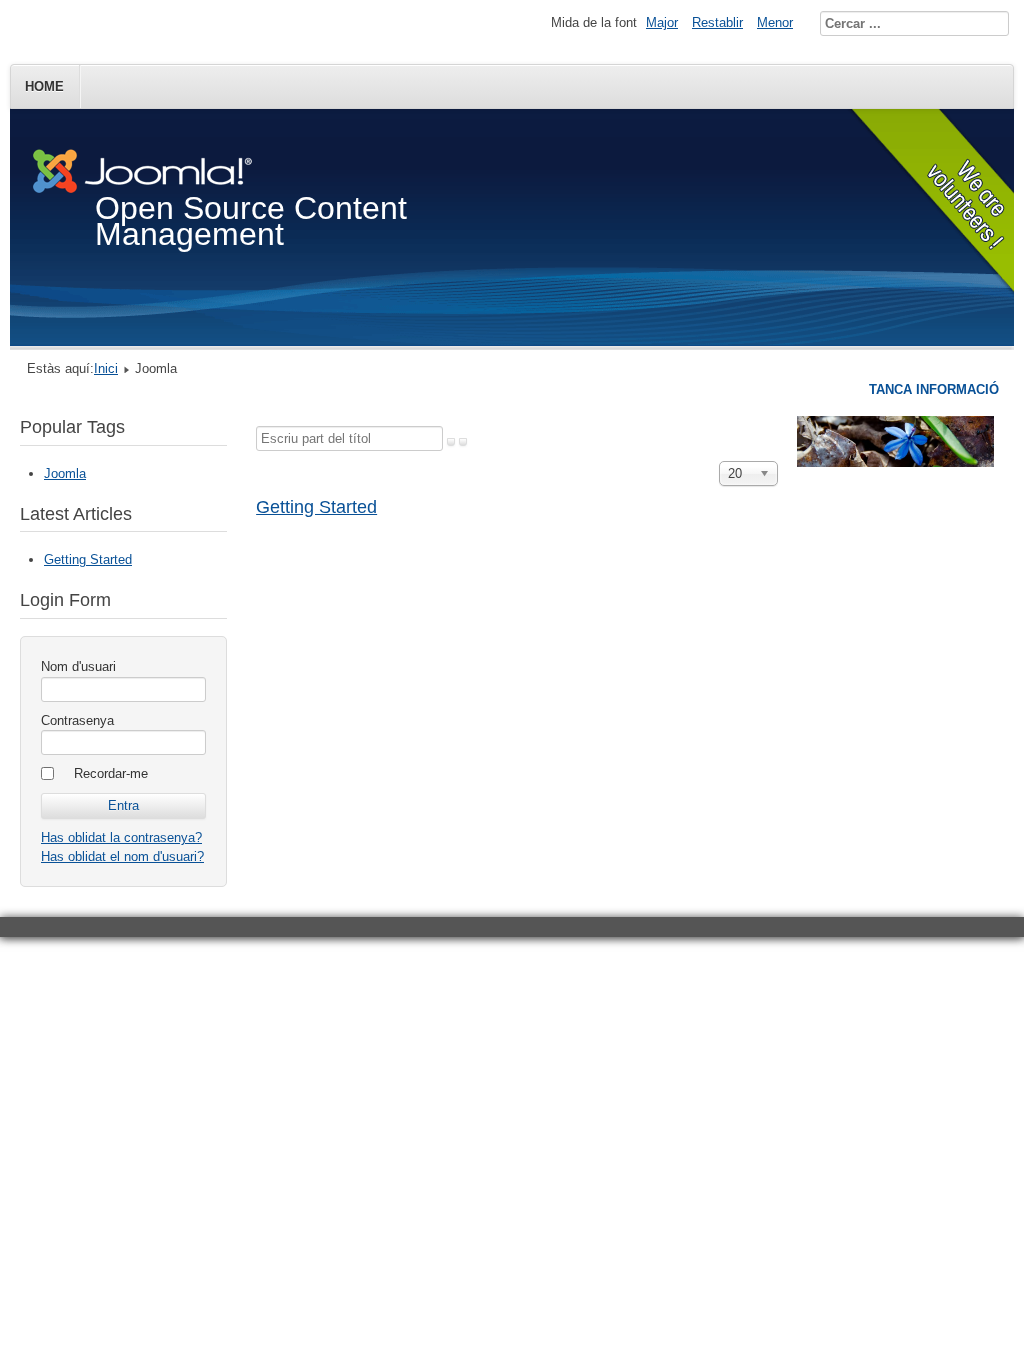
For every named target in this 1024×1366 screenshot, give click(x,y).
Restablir (717, 22)
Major (662, 22)
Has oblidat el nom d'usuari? (122, 856)
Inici (106, 368)
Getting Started (316, 507)
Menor (775, 22)
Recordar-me (111, 773)
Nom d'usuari (78, 666)
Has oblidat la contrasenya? (121, 837)
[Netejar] (463, 442)
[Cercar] (451, 442)
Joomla (65, 473)
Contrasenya (77, 720)
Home (44, 86)
